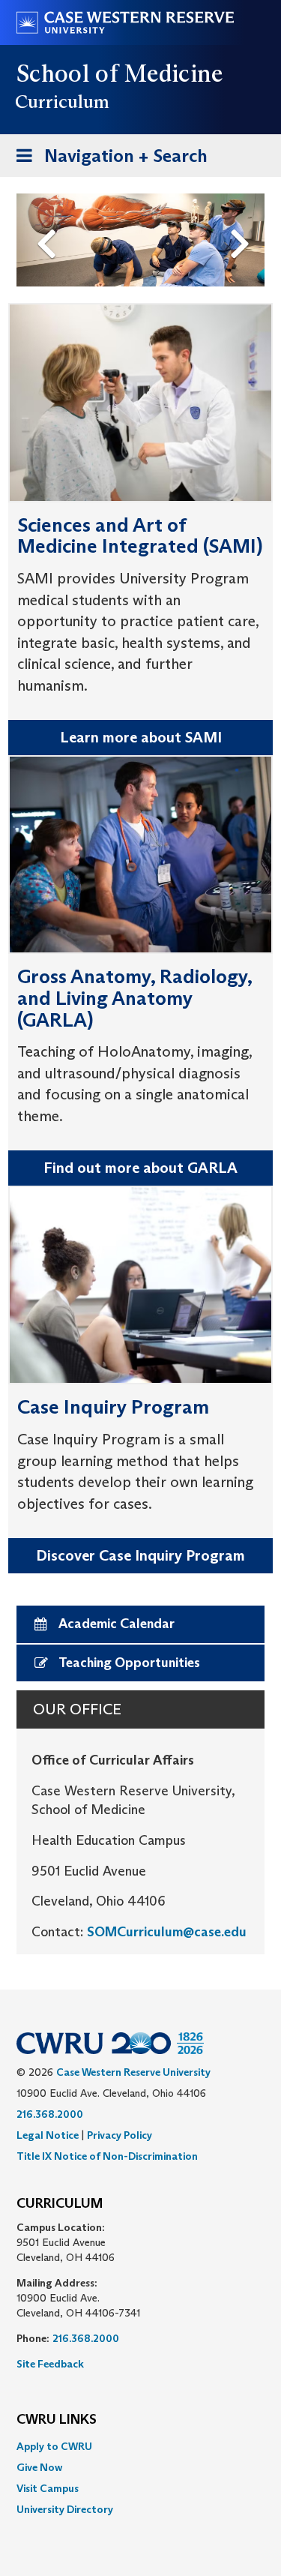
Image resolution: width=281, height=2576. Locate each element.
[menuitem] (140, 2446)
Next (244, 219)
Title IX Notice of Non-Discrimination (107, 2156)
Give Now (39, 2467)
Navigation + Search (107, 160)
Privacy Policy (120, 2135)
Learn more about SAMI (141, 737)
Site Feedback (50, 2364)
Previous (49, 219)
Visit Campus (48, 2488)
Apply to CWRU (54, 2446)
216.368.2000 (50, 2114)
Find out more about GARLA (140, 1168)
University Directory (65, 2509)
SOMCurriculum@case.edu (167, 1932)
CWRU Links (57, 2420)
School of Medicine (120, 73)
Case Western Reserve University (133, 2072)
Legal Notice (48, 2135)
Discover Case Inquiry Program (140, 1555)
